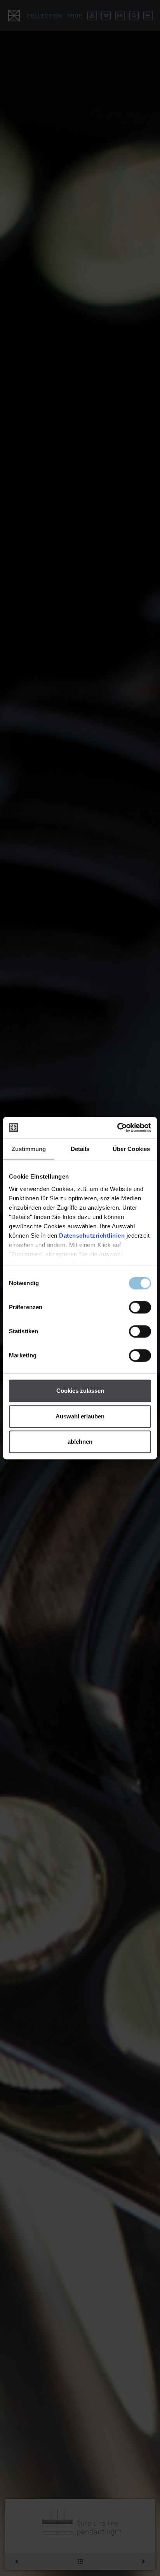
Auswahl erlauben (80, 1416)
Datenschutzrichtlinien (92, 1236)
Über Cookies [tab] (131, 1149)
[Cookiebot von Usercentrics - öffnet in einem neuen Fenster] (117, 1128)
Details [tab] (80, 1149)
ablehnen (80, 1442)
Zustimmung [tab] (29, 1149)
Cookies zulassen (80, 1391)
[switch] (140, 1307)
